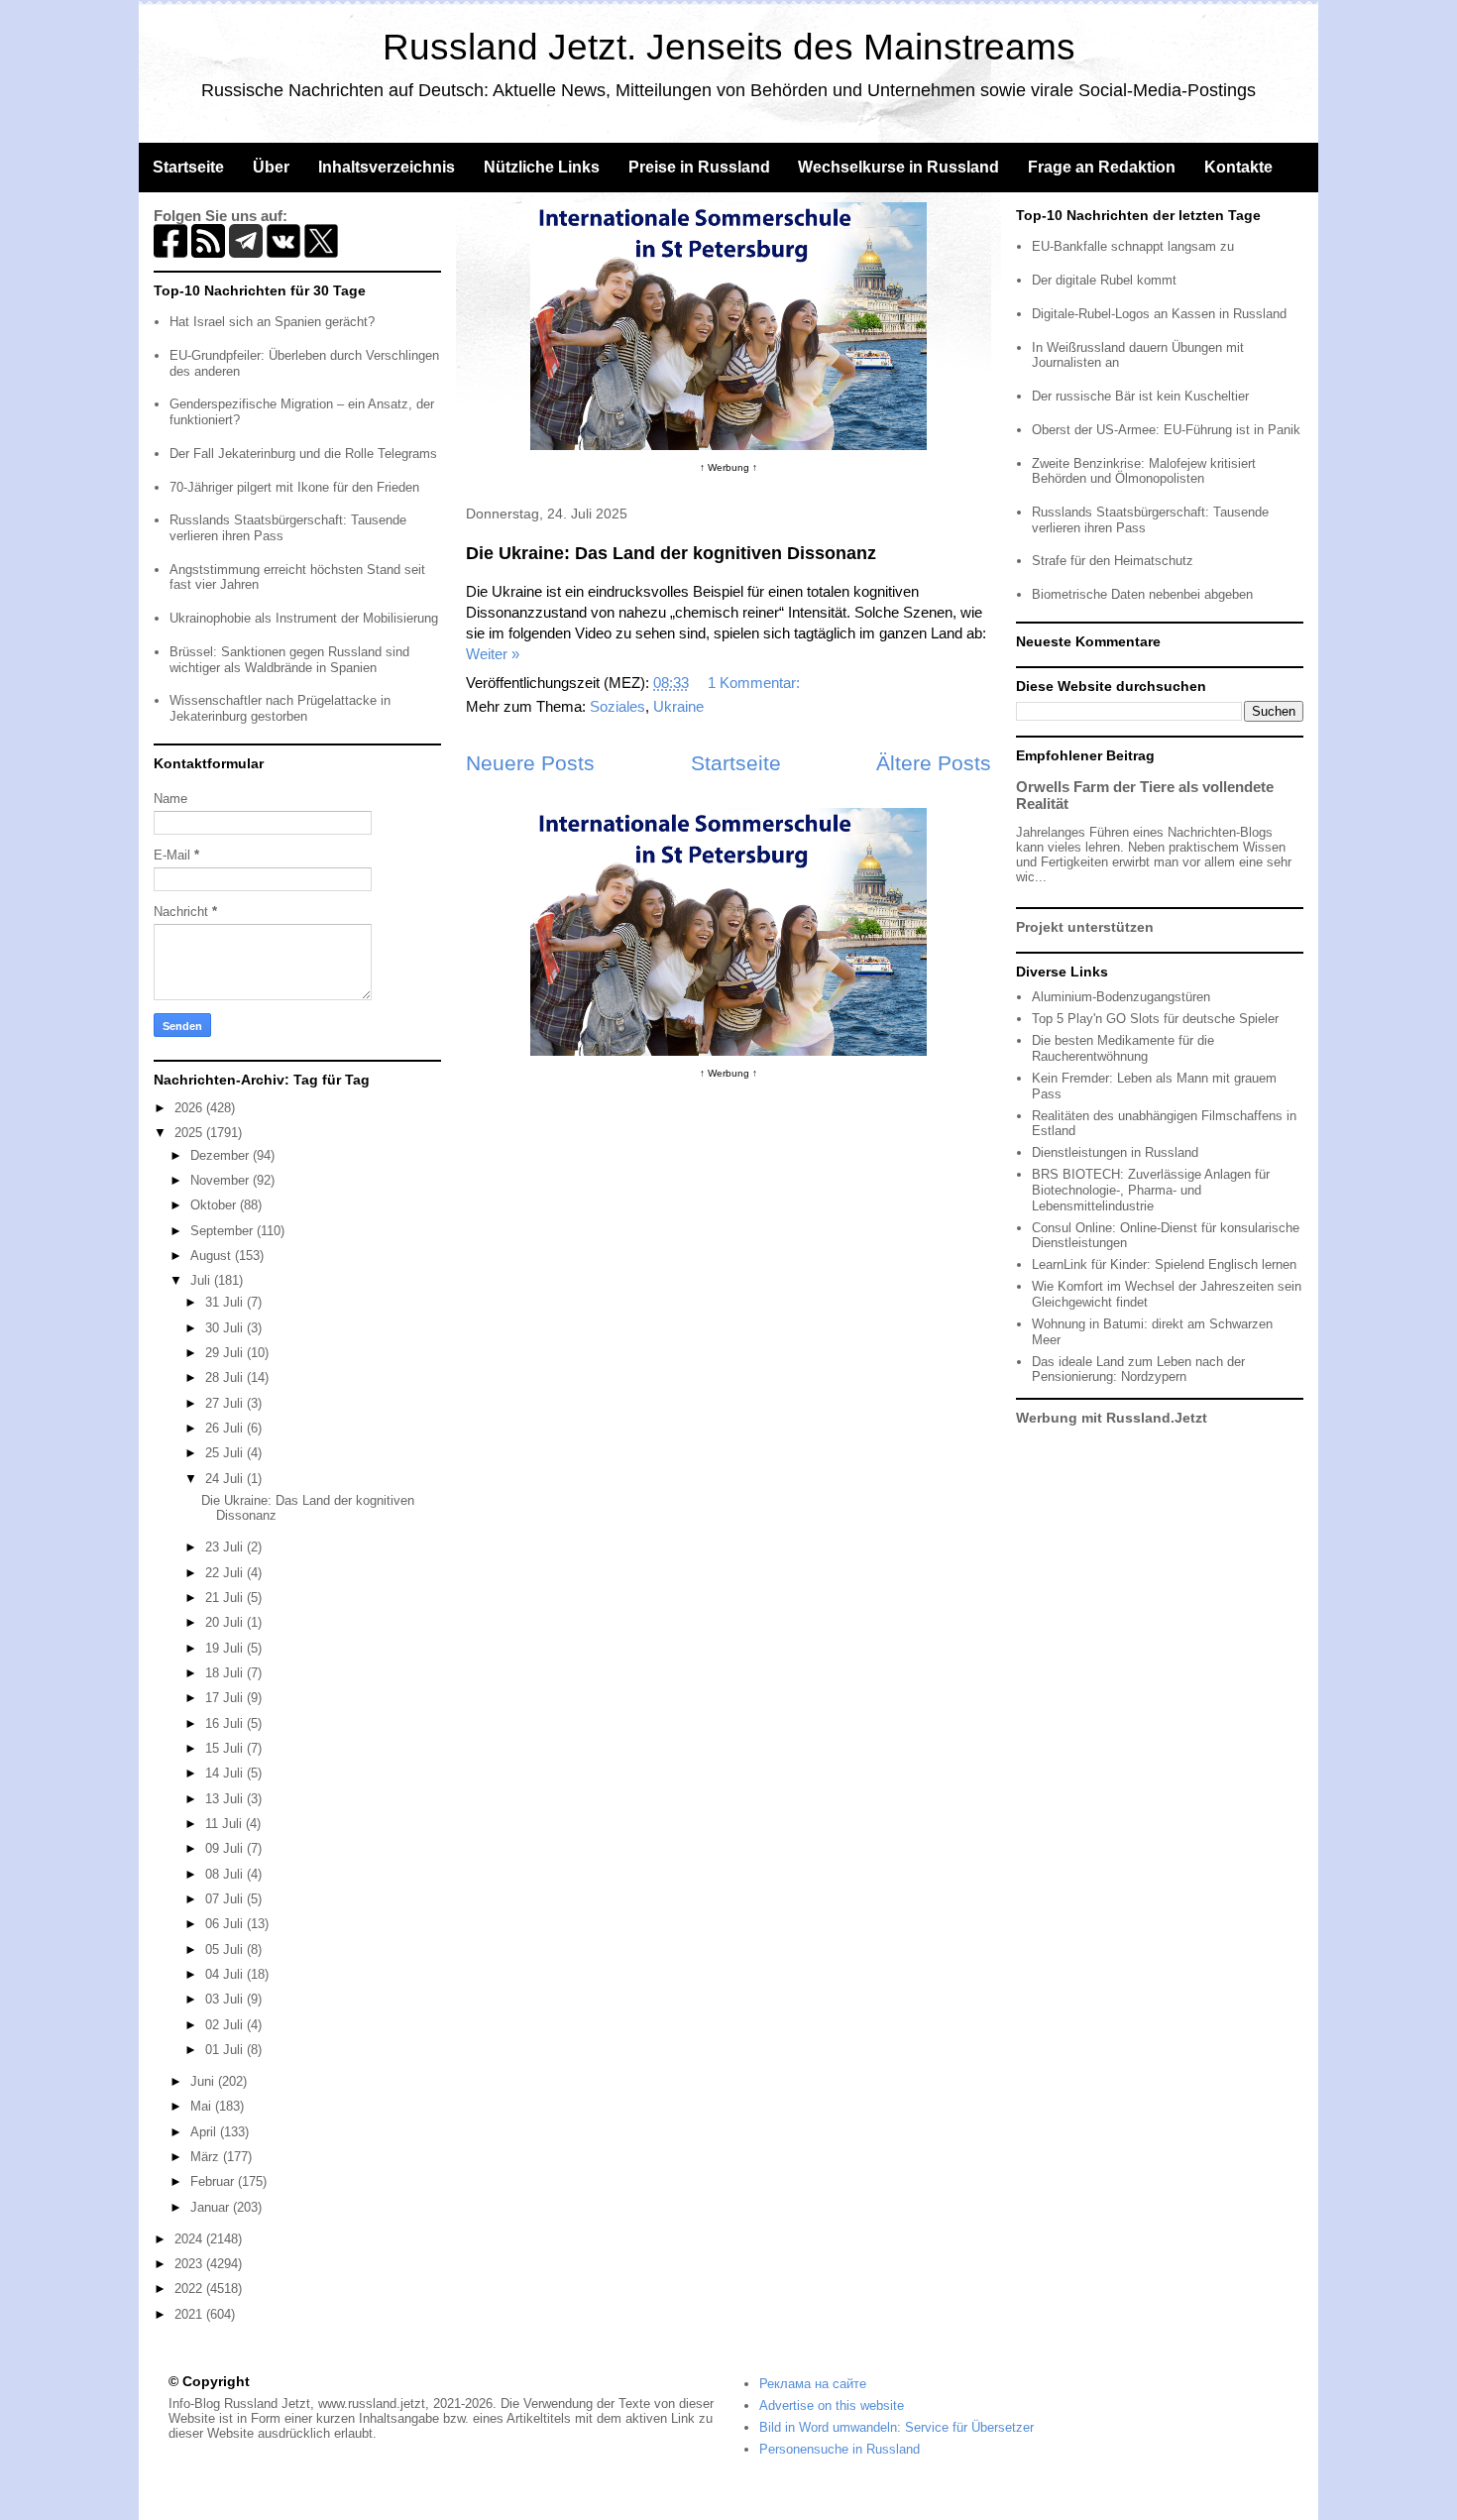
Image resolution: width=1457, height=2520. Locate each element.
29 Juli (226, 1353)
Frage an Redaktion (1102, 167)
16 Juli (226, 1723)
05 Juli (226, 1949)
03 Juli (226, 1999)
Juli (202, 1280)
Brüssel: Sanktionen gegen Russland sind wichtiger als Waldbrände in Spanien (289, 660)
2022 (190, 2289)
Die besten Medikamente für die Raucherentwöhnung (1123, 1048)
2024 (190, 2239)
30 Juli (226, 1328)
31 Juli (226, 1302)
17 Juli (226, 1698)
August (213, 1256)
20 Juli (226, 1622)
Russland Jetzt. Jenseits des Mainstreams (729, 47)
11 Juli (225, 1824)
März (207, 2157)
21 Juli (226, 1598)
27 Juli (226, 1403)
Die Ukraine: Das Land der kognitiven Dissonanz (671, 553)
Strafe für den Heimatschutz (1113, 561)
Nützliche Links (542, 167)
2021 (190, 2314)
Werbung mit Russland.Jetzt (1112, 1418)
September (224, 1231)
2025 (190, 1133)
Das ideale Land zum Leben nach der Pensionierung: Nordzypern (1138, 1370)
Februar (214, 2181)
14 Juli (226, 1773)
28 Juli (226, 1377)
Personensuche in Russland (840, 2449)
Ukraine (678, 706)
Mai (203, 2106)
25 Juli (226, 1453)
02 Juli (226, 2025)
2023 (190, 2264)
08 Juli (226, 1874)
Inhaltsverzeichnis (387, 167)
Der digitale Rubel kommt (1104, 280)
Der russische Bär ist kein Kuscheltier (1140, 396)
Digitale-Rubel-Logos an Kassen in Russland (1159, 314)
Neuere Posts (530, 763)
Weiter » (493, 654)
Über (271, 167)
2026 (190, 1108)
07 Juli (226, 1899)
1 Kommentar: (756, 683)
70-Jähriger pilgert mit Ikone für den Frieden (294, 487)
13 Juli (226, 1799)
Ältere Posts (934, 763)
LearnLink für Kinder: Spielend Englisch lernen (1164, 1264)
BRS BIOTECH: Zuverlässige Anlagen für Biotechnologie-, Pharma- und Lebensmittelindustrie (1151, 1190)
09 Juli (226, 1848)
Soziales (617, 706)
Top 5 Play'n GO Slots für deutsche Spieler (1155, 1019)
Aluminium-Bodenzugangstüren (1121, 997)
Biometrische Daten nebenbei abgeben (1142, 594)
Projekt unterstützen (1085, 927)
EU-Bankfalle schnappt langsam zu (1133, 246)
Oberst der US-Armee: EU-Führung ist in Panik (1166, 430)
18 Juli (226, 1673)
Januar (212, 2207)
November (222, 1180)
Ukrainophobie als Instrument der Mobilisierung (304, 618)
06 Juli (226, 1924)
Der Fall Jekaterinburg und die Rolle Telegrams (303, 454)
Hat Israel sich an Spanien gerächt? (272, 322)
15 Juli (226, 1748)
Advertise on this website (832, 2405)
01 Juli (226, 2050)
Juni (204, 2081)
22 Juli (226, 1573)
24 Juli (226, 1479)
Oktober (215, 1205)
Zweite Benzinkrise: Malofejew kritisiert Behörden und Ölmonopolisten (1144, 471)
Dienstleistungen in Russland (1115, 1152)
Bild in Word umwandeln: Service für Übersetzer (897, 2427)
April (205, 2132)
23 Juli (226, 1547)
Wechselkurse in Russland (898, 167)
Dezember (222, 1155)
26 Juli (226, 1428)
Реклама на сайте (813, 2384)
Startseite (188, 167)
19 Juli (226, 1648)
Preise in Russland (699, 167)
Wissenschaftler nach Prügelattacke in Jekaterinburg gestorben (280, 708)
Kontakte (1238, 167)
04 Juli (226, 1974)
